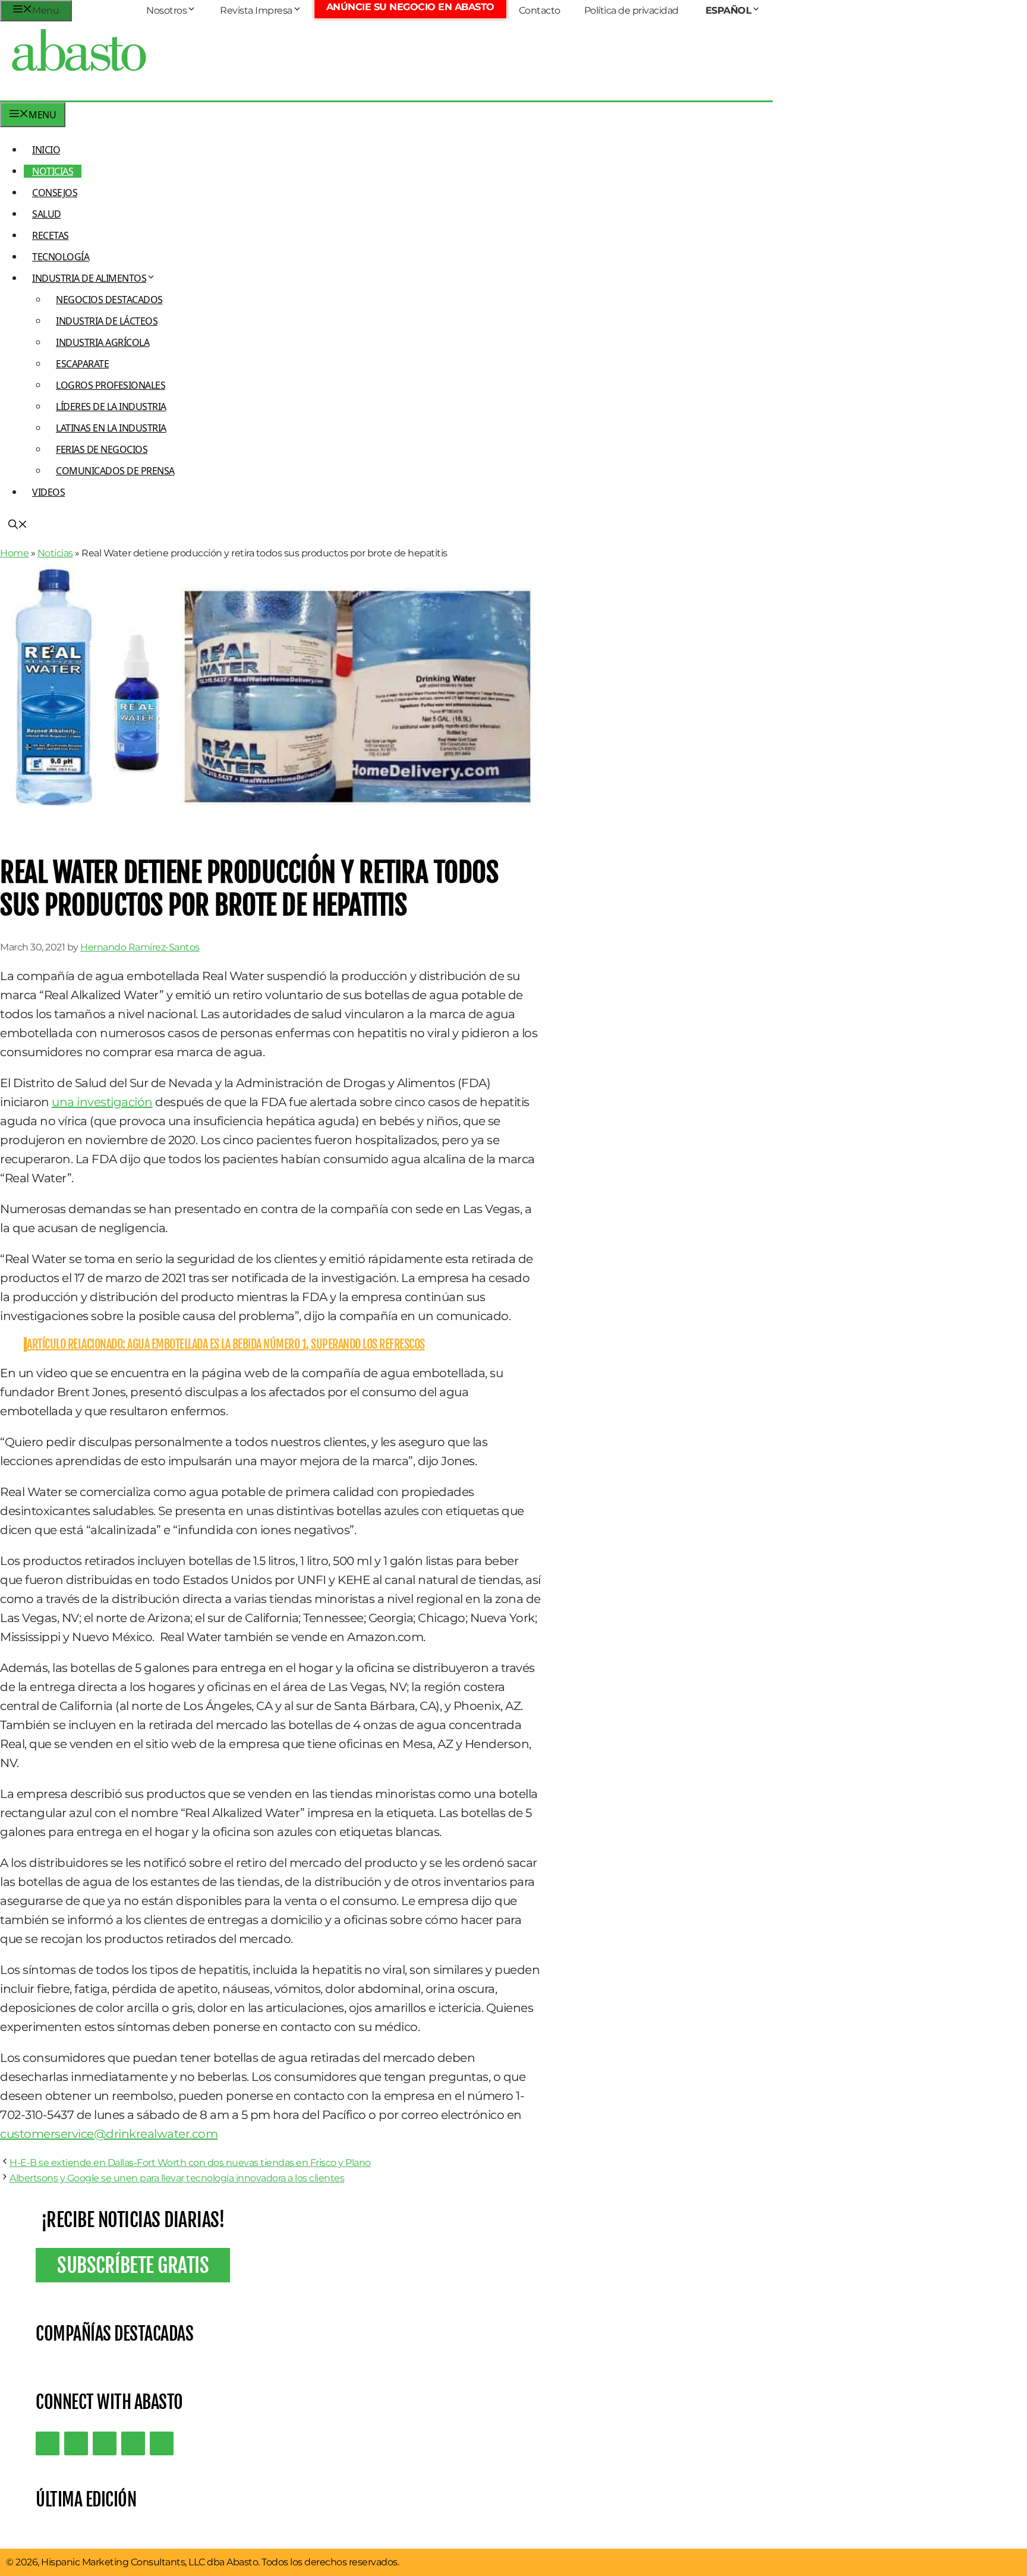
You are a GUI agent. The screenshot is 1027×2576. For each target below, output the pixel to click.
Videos (48, 492)
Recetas (51, 235)
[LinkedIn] (76, 2443)
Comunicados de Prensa (115, 471)
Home (14, 553)
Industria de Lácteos (107, 321)
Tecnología (61, 257)
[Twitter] (48, 2443)
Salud (47, 214)
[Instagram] (105, 2443)
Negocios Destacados (109, 300)
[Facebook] (162, 2443)
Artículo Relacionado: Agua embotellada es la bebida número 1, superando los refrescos (226, 1344)
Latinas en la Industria (111, 428)
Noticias (53, 171)
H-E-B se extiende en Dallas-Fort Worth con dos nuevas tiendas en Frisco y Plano (190, 2163)
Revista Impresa (256, 10)
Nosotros (166, 10)
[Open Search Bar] (18, 525)
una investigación (102, 1102)
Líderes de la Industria (111, 407)
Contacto (540, 10)
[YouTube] (133, 2443)
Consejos (55, 193)
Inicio (46, 150)
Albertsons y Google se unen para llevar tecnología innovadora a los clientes (177, 2178)
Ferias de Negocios (102, 449)
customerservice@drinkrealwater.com (109, 2134)
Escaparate (82, 364)
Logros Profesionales (111, 385)
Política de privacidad (631, 10)
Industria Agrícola (103, 342)
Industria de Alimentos (89, 278)
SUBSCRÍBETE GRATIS (133, 2265)
